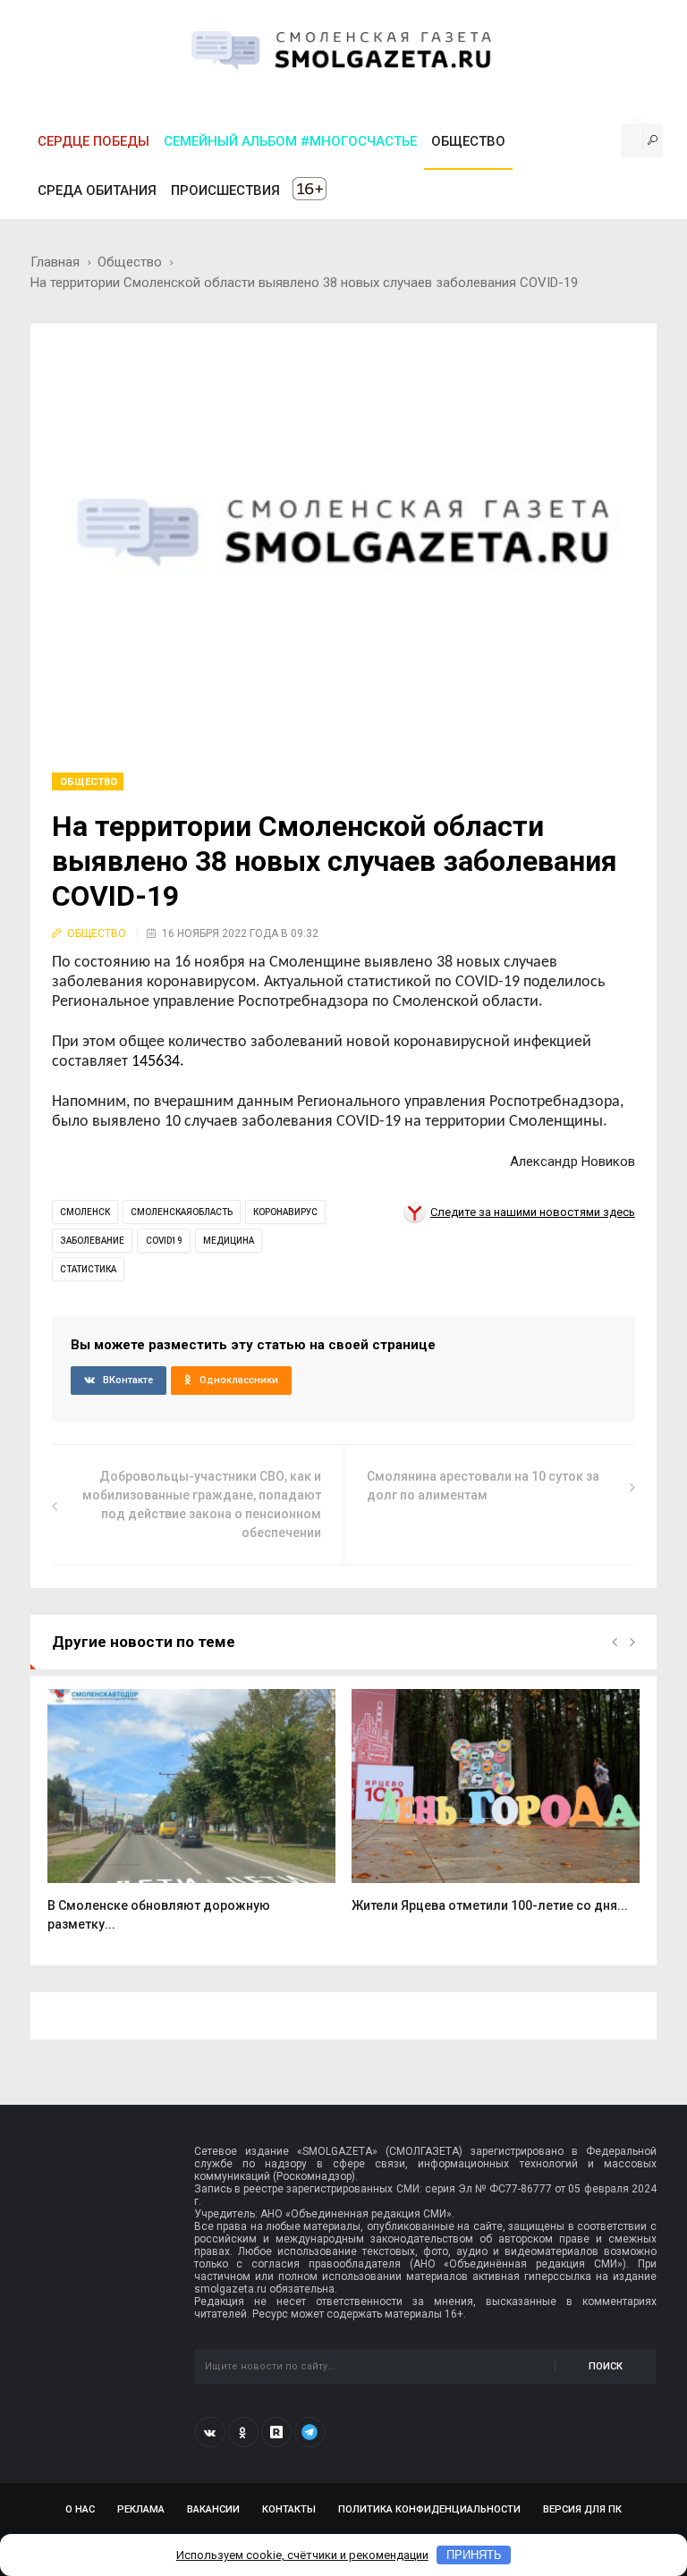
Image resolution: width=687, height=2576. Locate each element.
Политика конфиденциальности (429, 2509)
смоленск (85, 1212)
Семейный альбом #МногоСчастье (290, 141)
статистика (88, 1269)
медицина (229, 1241)
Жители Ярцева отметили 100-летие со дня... (490, 1905)
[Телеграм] (310, 2432)
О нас (80, 2509)
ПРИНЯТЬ (474, 2555)
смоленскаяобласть (182, 1212)
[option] (191, 1820)
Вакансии (213, 2509)
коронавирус (285, 1212)
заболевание (92, 1241)
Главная (55, 262)
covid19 (164, 1241)
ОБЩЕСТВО (468, 141)
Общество (130, 262)
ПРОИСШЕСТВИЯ (225, 190)
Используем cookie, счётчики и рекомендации (302, 2555)
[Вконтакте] (210, 2432)
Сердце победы (93, 141)
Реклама (141, 2509)
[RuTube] (276, 2432)
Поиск (606, 2366)
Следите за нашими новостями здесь (533, 1212)
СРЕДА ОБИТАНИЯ (97, 190)
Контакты (289, 2509)
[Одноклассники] (243, 2432)
